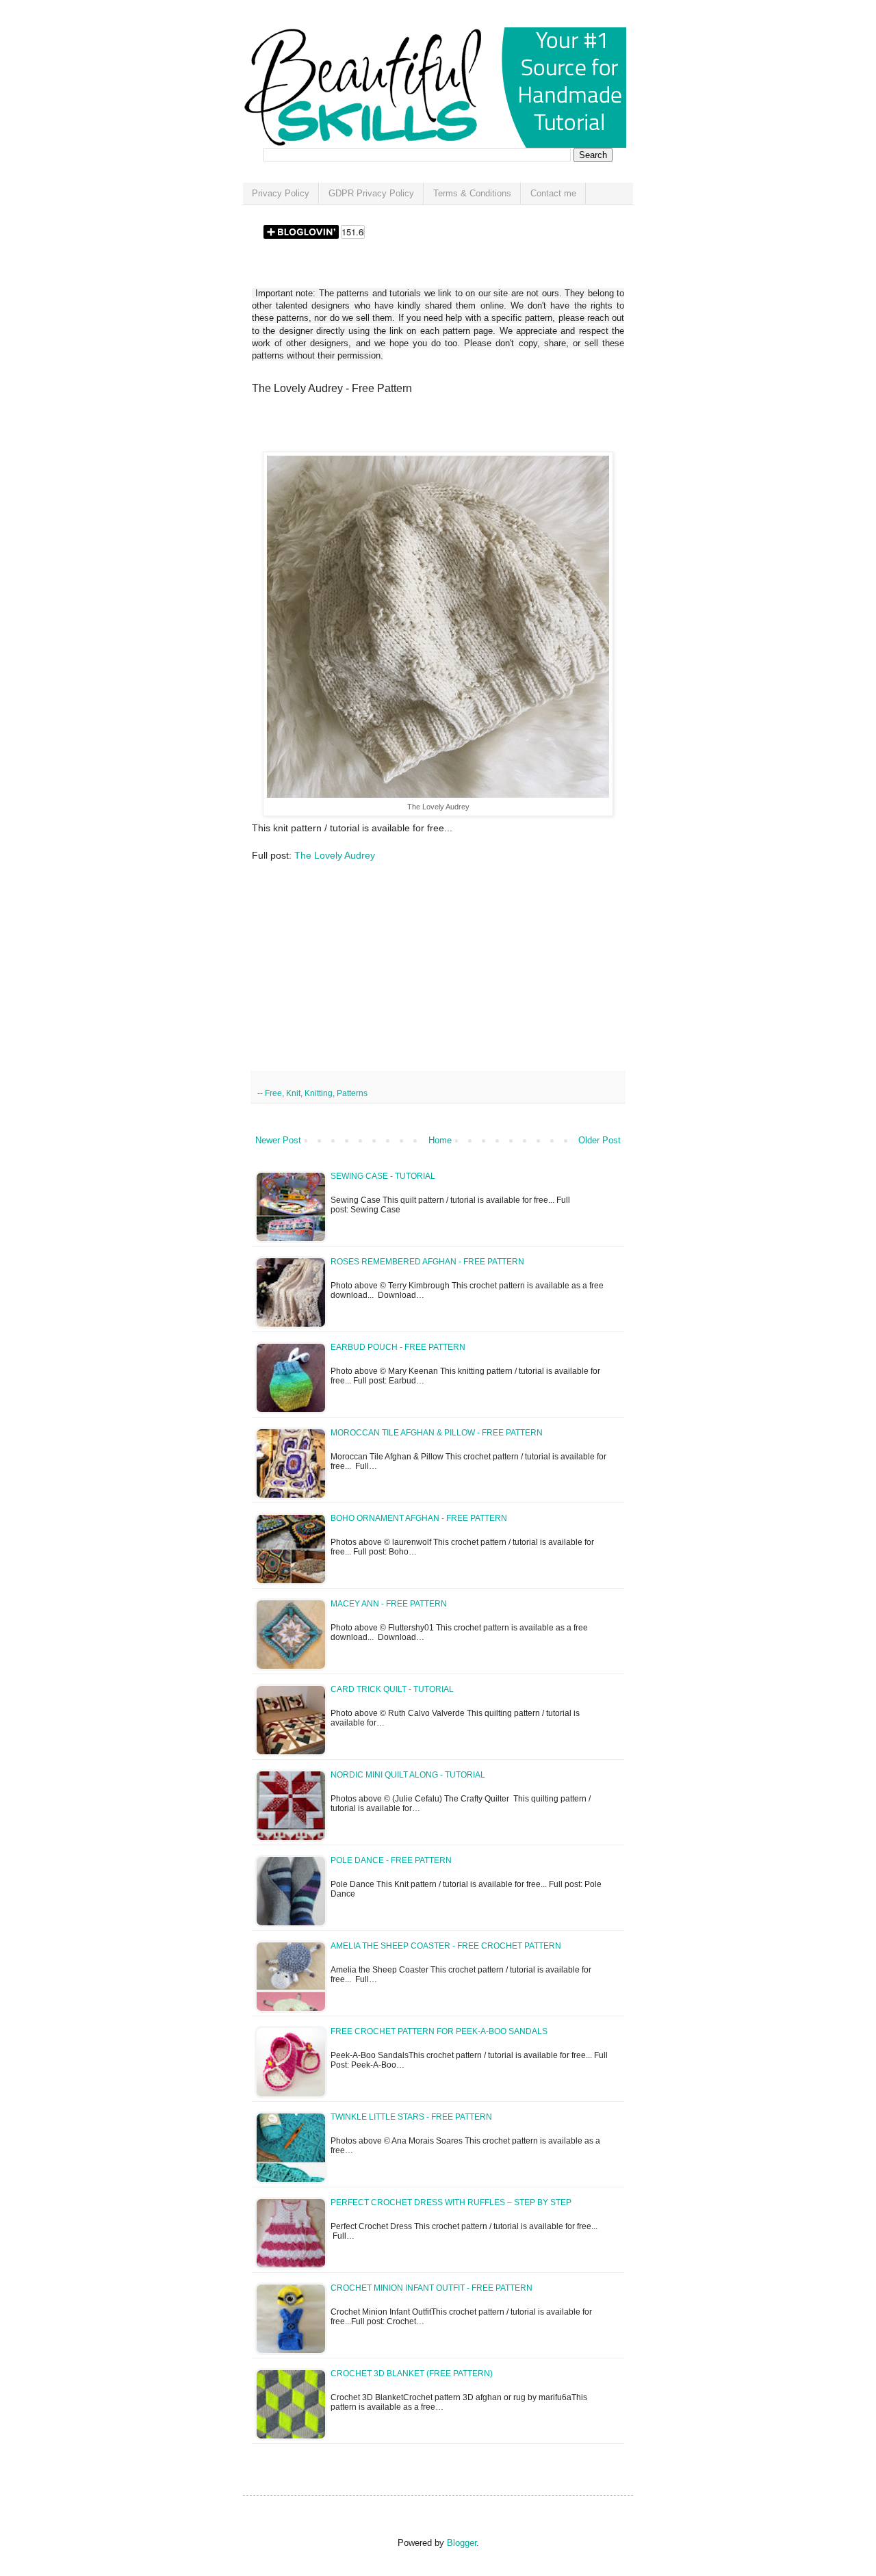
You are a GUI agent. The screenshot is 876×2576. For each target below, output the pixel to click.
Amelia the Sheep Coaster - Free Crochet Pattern (446, 1946)
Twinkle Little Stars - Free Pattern (411, 2117)
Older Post (600, 1140)
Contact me (553, 193)
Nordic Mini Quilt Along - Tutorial (408, 1775)
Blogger (462, 2543)
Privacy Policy (281, 193)
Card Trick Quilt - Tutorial (392, 1689)
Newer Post (278, 1140)
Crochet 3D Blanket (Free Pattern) (412, 2373)
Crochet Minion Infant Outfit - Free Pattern (431, 2288)
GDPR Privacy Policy (371, 193)
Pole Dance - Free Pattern (391, 1860)
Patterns (352, 1093)
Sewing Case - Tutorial (383, 1176)
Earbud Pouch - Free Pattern (398, 1347)
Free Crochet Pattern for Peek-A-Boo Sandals (439, 2031)
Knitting (319, 1093)
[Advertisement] (412, 428)
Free (273, 1093)
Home (440, 1140)
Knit (293, 1093)
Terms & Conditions (472, 193)
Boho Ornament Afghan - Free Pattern (419, 1518)
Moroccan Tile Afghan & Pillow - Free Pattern (437, 1433)
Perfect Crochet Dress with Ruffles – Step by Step (451, 2202)
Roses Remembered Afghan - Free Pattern (427, 1262)
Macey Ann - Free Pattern (389, 1604)
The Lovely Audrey (335, 855)
